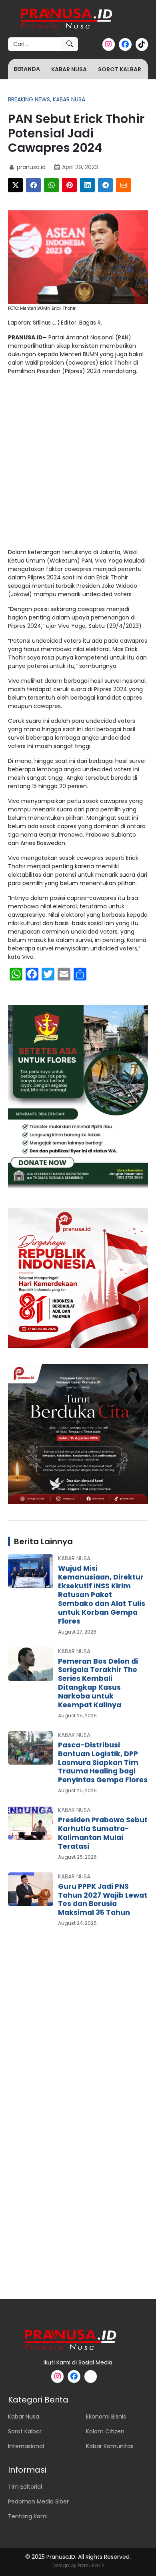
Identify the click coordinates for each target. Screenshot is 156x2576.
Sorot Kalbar (120, 69)
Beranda (27, 69)
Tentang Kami (28, 2516)
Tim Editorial (25, 2487)
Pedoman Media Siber (38, 2501)
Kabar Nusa (69, 69)
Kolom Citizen (105, 2431)
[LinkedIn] (87, 185)
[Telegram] (105, 185)
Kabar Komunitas (110, 2446)
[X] (15, 185)
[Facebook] (33, 185)
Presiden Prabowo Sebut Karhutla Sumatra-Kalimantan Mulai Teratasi (103, 1833)
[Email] (123, 185)
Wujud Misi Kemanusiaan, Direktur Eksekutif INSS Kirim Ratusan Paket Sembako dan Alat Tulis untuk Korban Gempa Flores (102, 1595)
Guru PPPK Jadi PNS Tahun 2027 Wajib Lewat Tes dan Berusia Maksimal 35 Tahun (103, 1900)
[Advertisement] (78, 463)
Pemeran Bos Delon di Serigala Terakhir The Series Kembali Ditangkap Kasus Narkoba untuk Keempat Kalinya (98, 1683)
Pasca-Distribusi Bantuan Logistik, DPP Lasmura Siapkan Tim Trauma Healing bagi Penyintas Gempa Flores (103, 1763)
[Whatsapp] (51, 185)
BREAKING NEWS (29, 99)
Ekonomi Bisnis (106, 2417)
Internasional (26, 2446)
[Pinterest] (69, 185)
